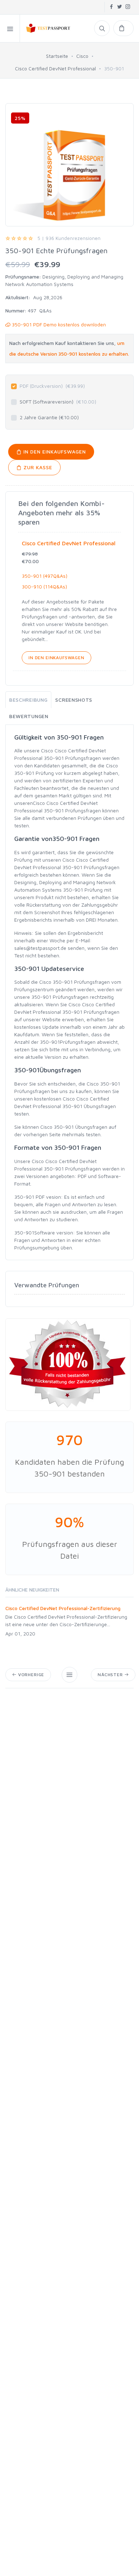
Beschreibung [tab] (28, 700)
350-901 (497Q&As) (45, 576)
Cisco (82, 56)
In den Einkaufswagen (54, 452)
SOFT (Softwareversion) (58, 402)
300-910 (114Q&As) (44, 587)
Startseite (57, 56)
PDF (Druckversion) (52, 386)
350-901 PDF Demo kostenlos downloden (58, 324)
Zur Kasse (37, 467)
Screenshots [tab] (74, 700)
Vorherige (30, 1675)
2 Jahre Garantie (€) (49, 417)
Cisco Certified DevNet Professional (55, 68)
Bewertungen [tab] (29, 716)
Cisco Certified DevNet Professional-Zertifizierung (63, 1608)
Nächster (111, 1675)
